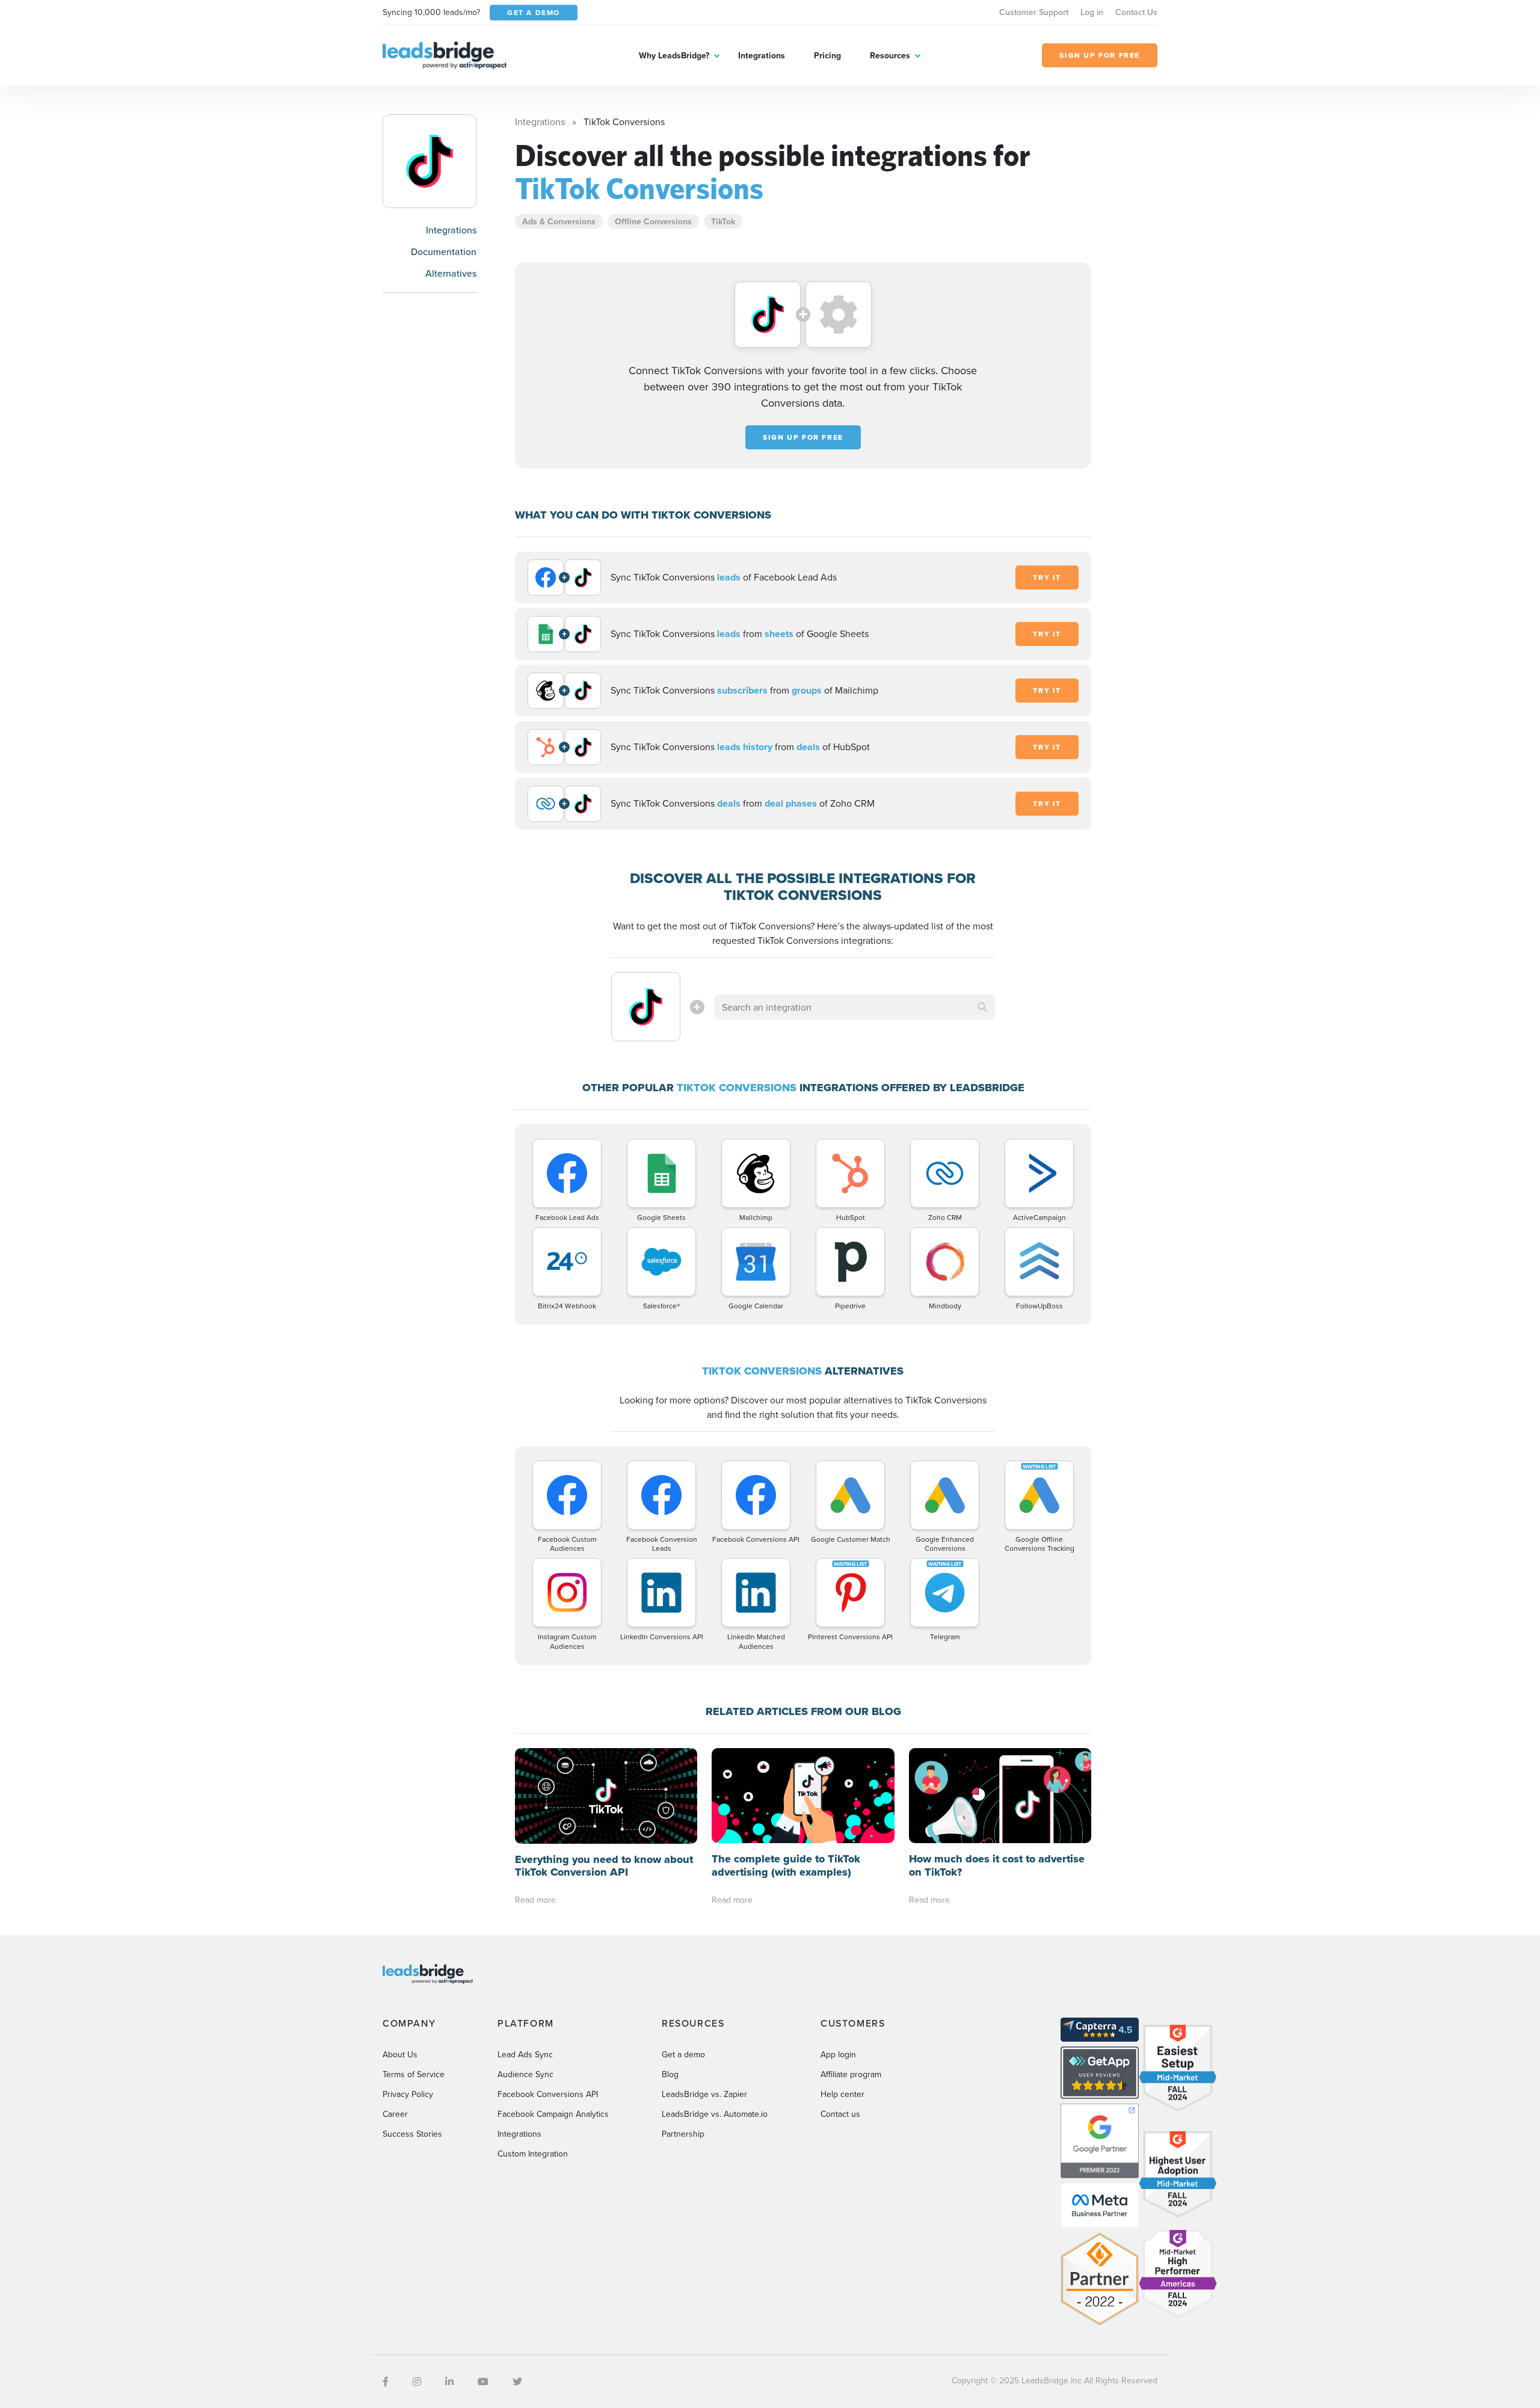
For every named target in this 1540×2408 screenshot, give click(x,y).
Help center (842, 2094)
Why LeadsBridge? (674, 55)
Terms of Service (414, 2074)
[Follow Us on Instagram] (417, 2382)
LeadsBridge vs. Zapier (704, 2094)
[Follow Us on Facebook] (386, 2382)
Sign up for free (803, 437)
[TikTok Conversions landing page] (430, 161)
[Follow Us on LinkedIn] (449, 2382)
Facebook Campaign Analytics (553, 2114)
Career (395, 2114)
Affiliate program (851, 2074)
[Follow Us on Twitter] (517, 2382)
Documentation (444, 251)
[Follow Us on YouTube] (483, 2382)
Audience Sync (525, 2074)
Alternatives (451, 273)
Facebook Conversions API (548, 2094)
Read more (535, 1900)
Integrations (762, 55)
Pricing (827, 55)
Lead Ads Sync (525, 2054)
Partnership (683, 2134)
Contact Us (1136, 12)
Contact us (840, 2114)
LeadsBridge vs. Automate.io (715, 2114)
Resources (890, 55)
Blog (670, 2074)
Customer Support (1034, 12)
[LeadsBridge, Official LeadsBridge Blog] (445, 54)
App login (838, 2054)
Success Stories (412, 2134)
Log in (1092, 12)
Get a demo (683, 2054)
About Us (400, 2054)
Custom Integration (533, 2154)
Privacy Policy (408, 2094)
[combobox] (855, 1007)
